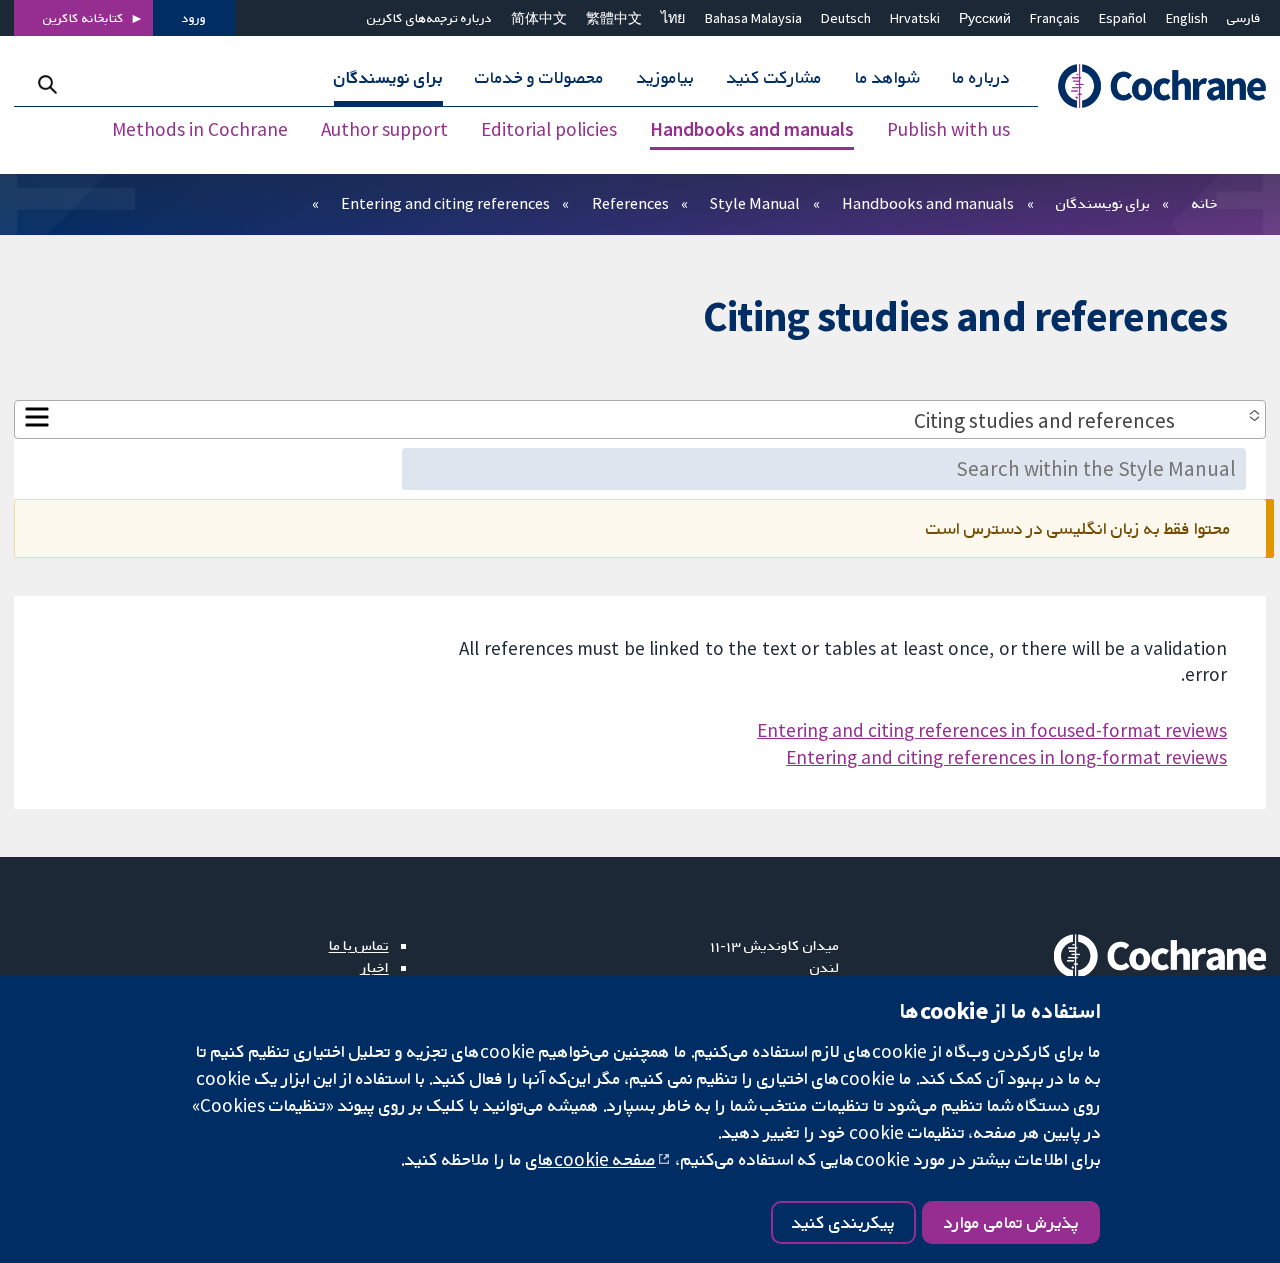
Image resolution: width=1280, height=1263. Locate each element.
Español (1122, 18)
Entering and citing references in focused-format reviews (992, 730)
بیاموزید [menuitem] (665, 78)
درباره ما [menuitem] (981, 78)
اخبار (375, 967)
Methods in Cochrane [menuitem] (200, 130)
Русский (985, 18)
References (630, 203)
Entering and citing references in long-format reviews (1006, 757)
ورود (194, 18)
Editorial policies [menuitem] (549, 130)
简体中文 (539, 18)
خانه (1205, 203)
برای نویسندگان (1103, 203)
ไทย (673, 18)
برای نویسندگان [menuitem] (388, 78)
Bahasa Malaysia (753, 18)
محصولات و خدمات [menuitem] (539, 78)
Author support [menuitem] (384, 130)
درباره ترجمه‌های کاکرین (429, 18)
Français (1055, 18)
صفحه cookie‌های (591, 1159)
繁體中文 (614, 18)
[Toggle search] (47, 84)
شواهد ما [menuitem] (887, 78)
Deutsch (846, 18)
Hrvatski (915, 18)
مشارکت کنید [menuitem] (774, 78)
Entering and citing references (445, 203)
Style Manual (755, 203)
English (1187, 18)
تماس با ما (359, 945)
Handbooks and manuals (928, 203)
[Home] (1151, 86)
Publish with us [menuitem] (948, 130)
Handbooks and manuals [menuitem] (752, 130)
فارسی (1244, 18)
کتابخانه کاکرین (83, 18)
